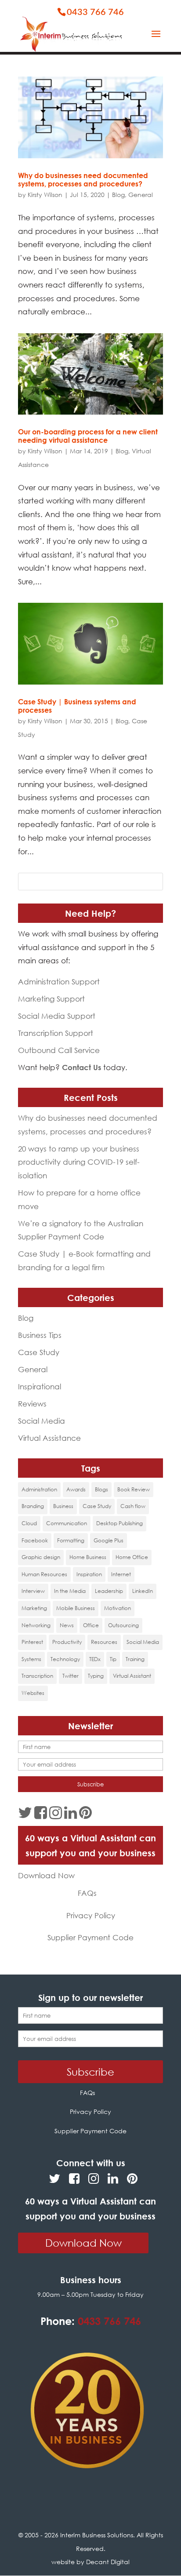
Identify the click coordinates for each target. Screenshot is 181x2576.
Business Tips (40, 1335)
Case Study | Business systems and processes (77, 706)
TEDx (95, 1659)
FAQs (87, 1893)
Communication (67, 1523)
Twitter (71, 1676)
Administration (39, 1489)
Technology (65, 1659)
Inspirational (40, 1386)
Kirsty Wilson (45, 195)
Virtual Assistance (49, 1438)
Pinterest (32, 1642)
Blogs (101, 1489)
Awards (76, 1489)
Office (91, 1625)
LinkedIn (143, 1591)
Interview (33, 1591)
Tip (113, 1659)
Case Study (39, 1352)
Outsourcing (123, 1625)
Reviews (32, 1404)
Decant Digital (108, 2562)
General (141, 195)
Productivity (67, 1642)
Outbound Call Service (59, 1050)
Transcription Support (56, 1033)
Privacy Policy (91, 1915)
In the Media (70, 1591)
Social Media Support (57, 1016)
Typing (96, 1676)
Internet (121, 1574)
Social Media (42, 1421)
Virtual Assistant (132, 1676)
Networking (36, 1625)
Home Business (88, 1557)
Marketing (34, 1608)
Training (135, 1659)
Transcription (37, 1676)
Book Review (134, 1489)
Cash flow (133, 1506)
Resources (104, 1642)
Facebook (35, 1540)
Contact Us (81, 1067)
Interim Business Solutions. (98, 2535)
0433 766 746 (95, 12)
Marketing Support (51, 999)
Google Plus (109, 1540)
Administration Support (59, 982)
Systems (31, 1659)
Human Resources (44, 1574)
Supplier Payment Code (90, 1937)
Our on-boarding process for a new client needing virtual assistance (88, 436)
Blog (118, 195)
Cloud (29, 1523)
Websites (33, 1693)
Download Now (46, 1875)
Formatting (71, 1540)
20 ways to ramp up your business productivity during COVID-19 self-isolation (79, 1162)
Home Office (132, 1557)
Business (63, 1506)
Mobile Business (76, 1608)
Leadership (109, 1591)
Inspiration (89, 1574)
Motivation (118, 1608)
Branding (33, 1506)
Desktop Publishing (119, 1523)
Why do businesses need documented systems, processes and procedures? (83, 180)
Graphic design (41, 1557)
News (67, 1625)
